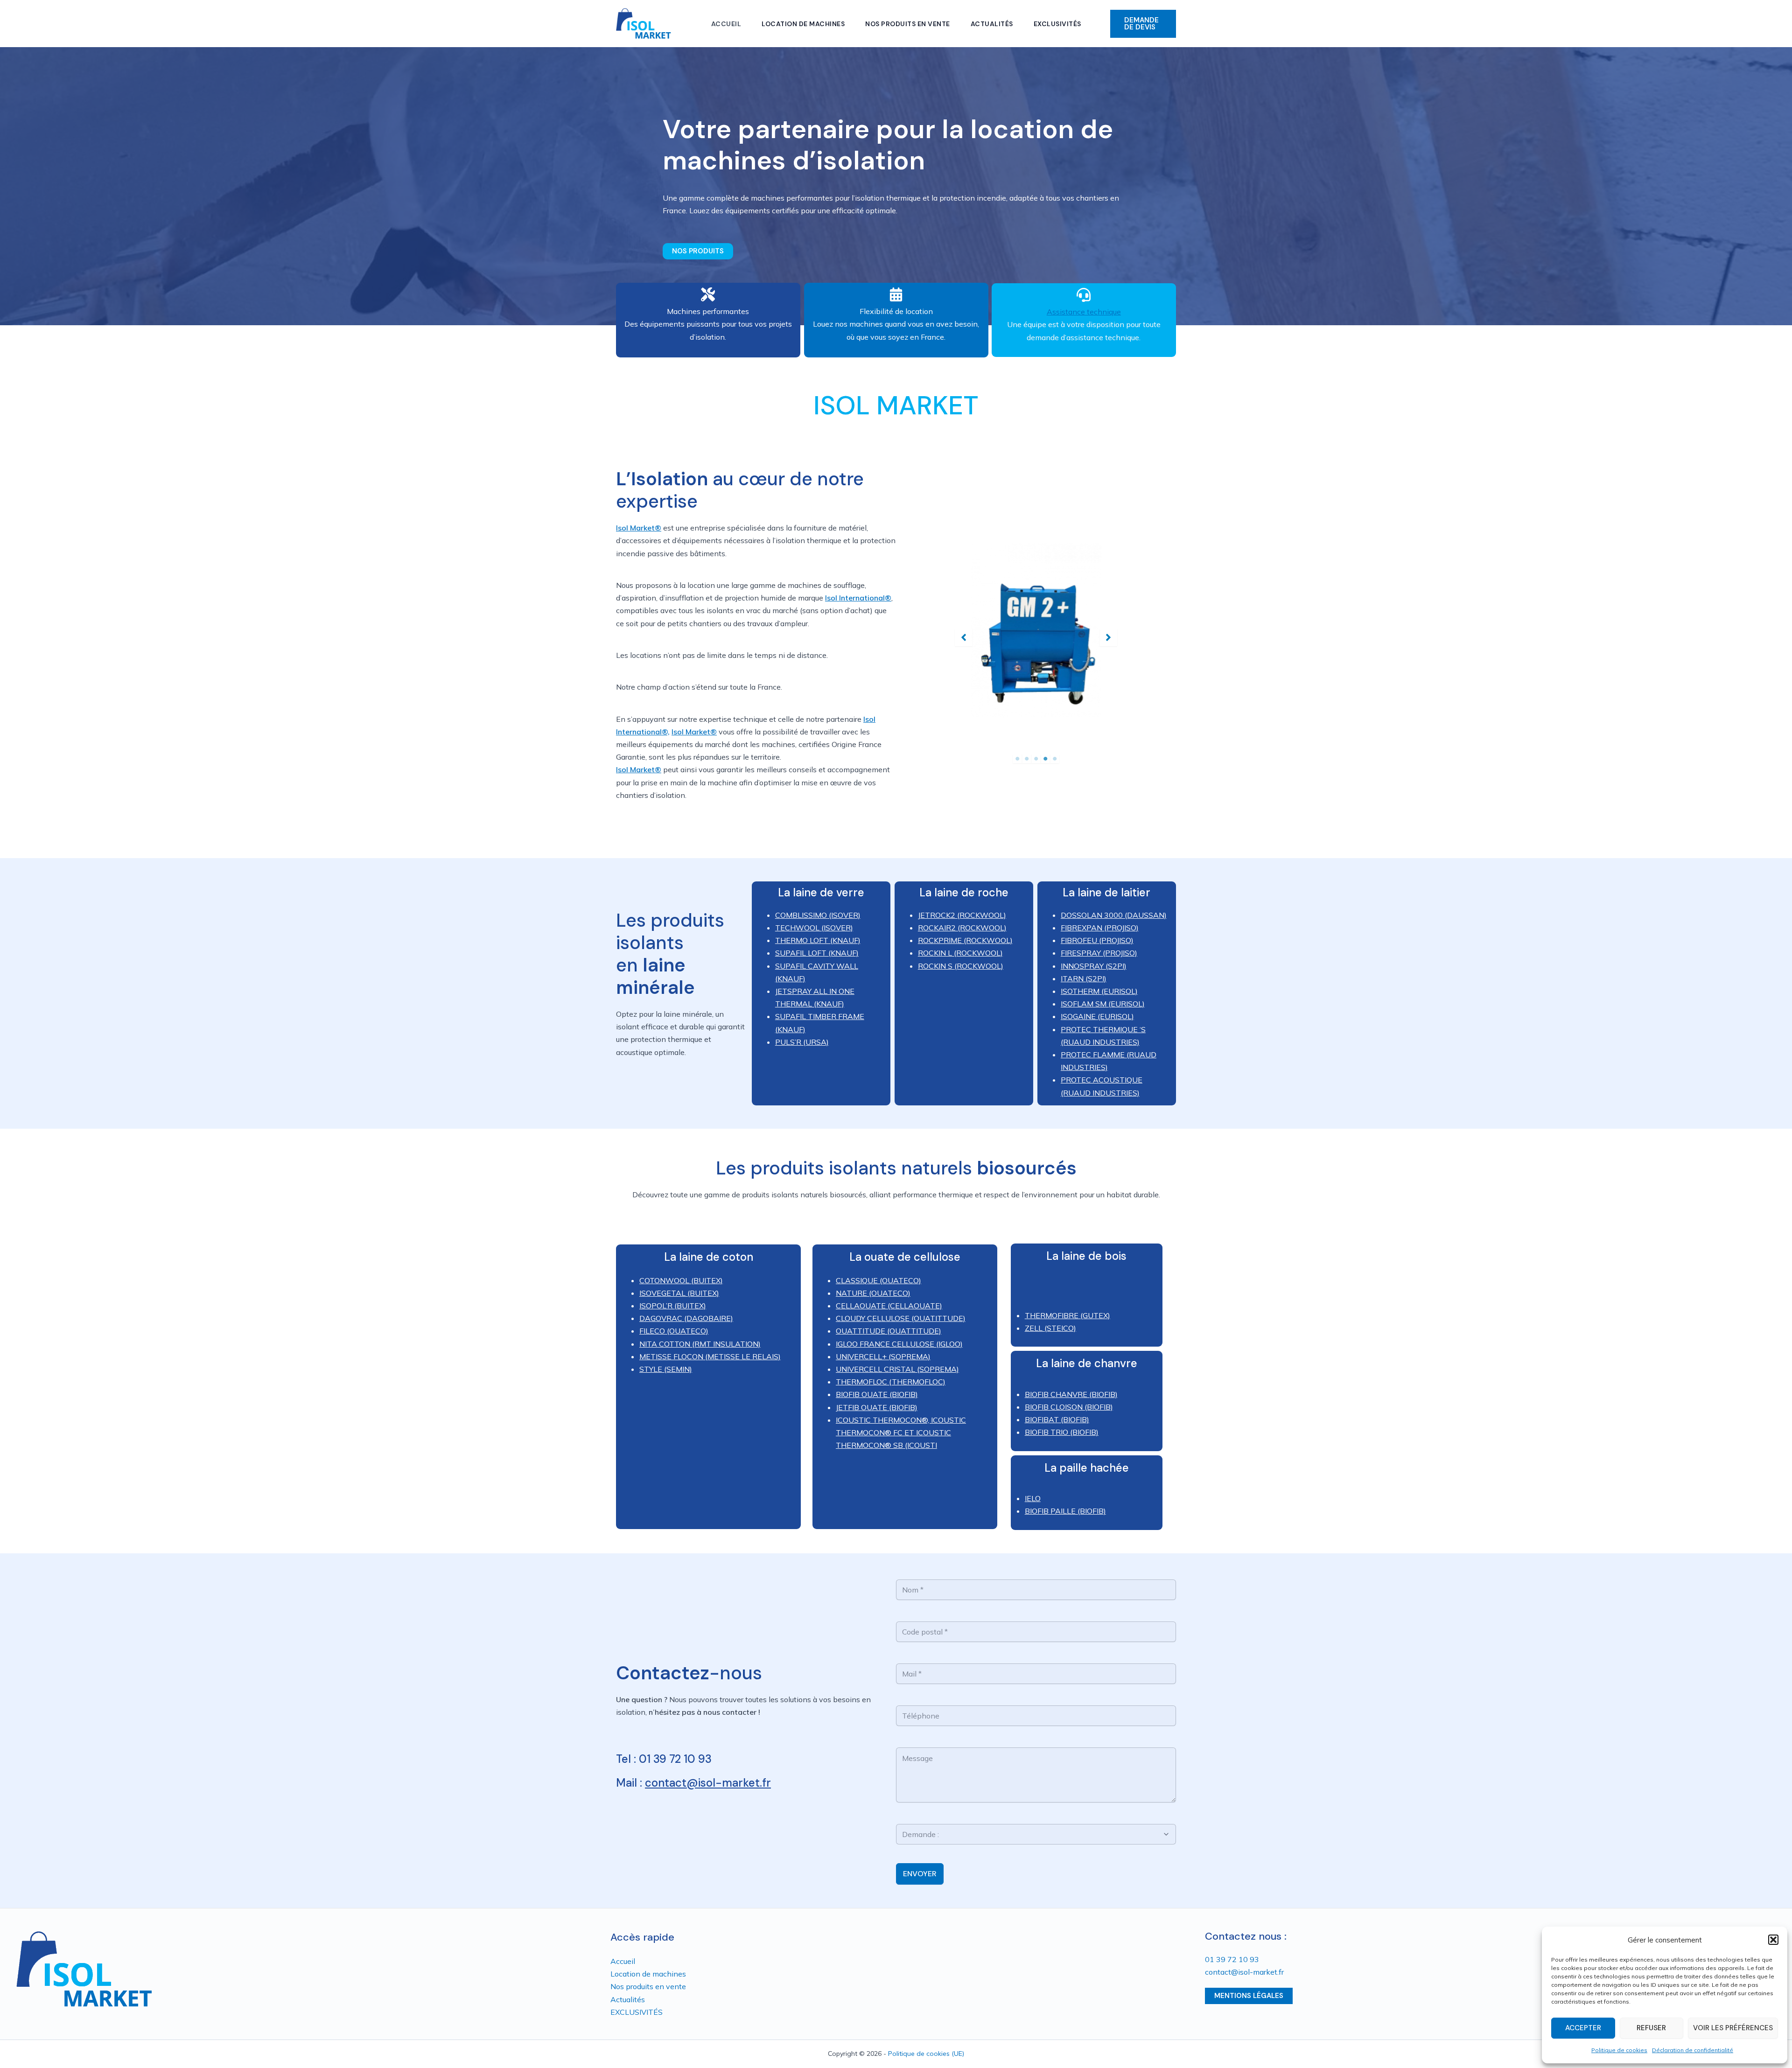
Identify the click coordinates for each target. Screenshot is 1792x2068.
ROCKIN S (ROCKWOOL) (961, 966)
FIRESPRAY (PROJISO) (1099, 953)
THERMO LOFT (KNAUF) (818, 940)
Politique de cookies (1619, 2050)
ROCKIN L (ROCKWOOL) (960, 953)
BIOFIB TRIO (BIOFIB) (1062, 1432)
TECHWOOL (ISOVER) (814, 928)
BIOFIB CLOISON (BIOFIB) (1069, 1407)
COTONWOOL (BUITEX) (681, 1280)
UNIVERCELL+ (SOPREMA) (883, 1356)
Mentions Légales (1249, 1996)
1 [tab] (1017, 759)
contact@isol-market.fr (708, 1783)
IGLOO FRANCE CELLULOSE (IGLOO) (899, 1344)
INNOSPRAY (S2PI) (1094, 966)
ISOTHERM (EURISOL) (1099, 991)
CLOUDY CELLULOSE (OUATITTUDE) (901, 1318)
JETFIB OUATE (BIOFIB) (877, 1407)
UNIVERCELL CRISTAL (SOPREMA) (897, 1369)
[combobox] (1031, 1834)
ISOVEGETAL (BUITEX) (679, 1293)
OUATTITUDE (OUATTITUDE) (889, 1331)
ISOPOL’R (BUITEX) (673, 1306)
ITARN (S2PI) (1084, 978)
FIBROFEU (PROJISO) (1097, 940)
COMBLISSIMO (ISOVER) (818, 915)
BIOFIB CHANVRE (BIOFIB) (1071, 1394)
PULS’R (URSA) (802, 1042)
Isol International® (858, 598)
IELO (1033, 1498)
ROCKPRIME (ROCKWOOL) (965, 940)
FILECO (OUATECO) (674, 1331)
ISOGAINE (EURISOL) (1097, 1016)
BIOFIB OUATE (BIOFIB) (877, 1394)
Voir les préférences (1733, 2028)
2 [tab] (1027, 759)
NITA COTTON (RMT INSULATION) (700, 1344)
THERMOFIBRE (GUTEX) (1067, 1315)
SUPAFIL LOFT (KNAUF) (817, 953)
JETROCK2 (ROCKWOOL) (962, 915)
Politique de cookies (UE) (926, 2054)
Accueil (726, 24)
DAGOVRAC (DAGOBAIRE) (686, 1318)
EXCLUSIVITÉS (1057, 24)
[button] (1773, 1940)
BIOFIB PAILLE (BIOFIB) (1065, 1511)
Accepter (1583, 2028)
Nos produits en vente (908, 24)
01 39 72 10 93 (1232, 1959)
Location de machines (803, 24)
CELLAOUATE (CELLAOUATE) (889, 1306)
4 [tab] (1045, 759)
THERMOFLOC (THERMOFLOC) (891, 1382)
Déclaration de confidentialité (1693, 2050)
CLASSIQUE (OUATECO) (878, 1280)
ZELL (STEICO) (1050, 1328)
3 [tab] (1036, 759)
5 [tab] (1055, 759)
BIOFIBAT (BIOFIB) (1057, 1419)
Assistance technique (1084, 312)
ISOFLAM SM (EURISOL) (1103, 1004)
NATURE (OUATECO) (873, 1293)
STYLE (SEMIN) (666, 1369)
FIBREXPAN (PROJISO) (1100, 928)
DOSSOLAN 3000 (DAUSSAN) (1114, 915)
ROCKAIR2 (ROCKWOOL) (962, 928)
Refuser (1651, 2028)
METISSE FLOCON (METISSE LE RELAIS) (710, 1356)
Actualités (992, 24)
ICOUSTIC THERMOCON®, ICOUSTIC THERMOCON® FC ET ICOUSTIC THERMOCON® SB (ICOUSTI (901, 1432)
